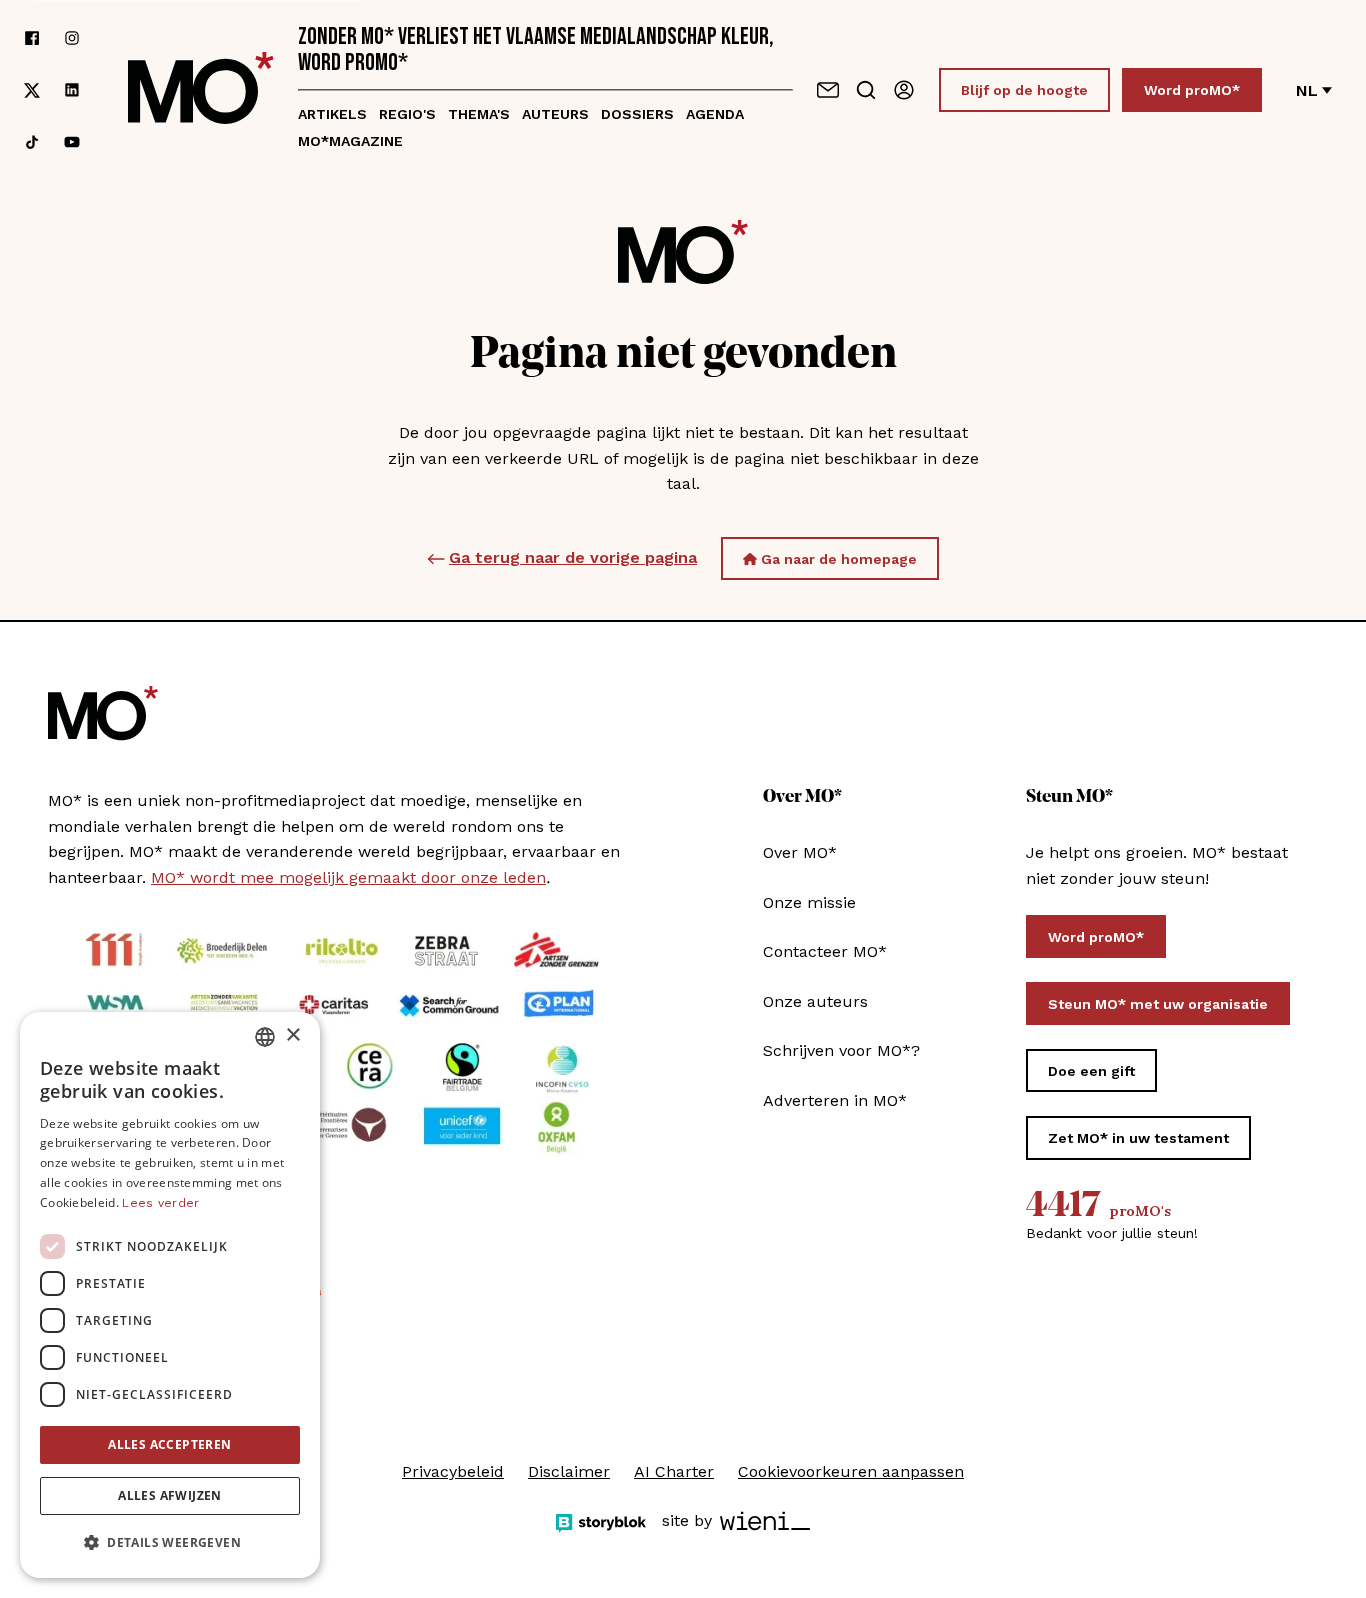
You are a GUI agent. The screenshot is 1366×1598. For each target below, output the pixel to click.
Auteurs (555, 114)
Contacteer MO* (825, 951)
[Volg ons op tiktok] (32, 142)
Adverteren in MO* (835, 1100)
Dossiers (637, 114)
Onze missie (809, 902)
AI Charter (674, 1471)
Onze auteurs (815, 1001)
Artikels (332, 114)
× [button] (292, 1035)
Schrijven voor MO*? (841, 1050)
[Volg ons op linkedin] (72, 90)
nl (1307, 90)
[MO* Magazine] (201, 90)
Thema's (479, 114)
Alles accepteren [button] (169, 1444)
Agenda (715, 114)
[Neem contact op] (828, 90)
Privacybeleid (453, 1471)
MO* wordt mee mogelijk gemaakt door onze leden (348, 877)
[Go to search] (866, 90)
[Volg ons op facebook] (32, 38)
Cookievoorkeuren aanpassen (851, 1471)
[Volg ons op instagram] (72, 38)
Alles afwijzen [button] (170, 1495)
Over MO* (800, 852)
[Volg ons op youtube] (72, 142)
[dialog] (170, 1295)
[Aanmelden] (904, 90)
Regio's (407, 114)
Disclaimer (569, 1471)
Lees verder (160, 1203)
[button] (170, 1543)
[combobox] (265, 1037)
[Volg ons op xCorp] (32, 90)
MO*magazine (350, 141)
